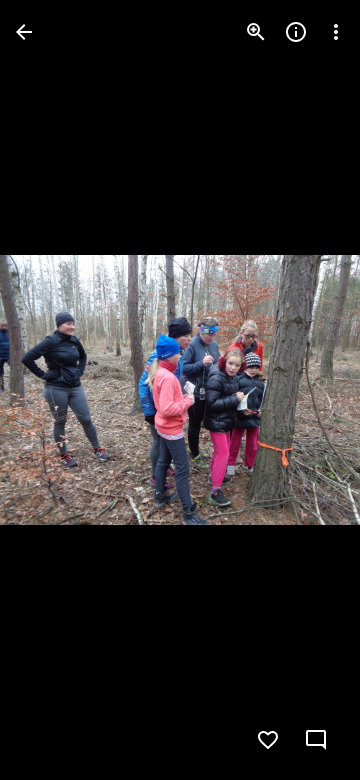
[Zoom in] (256, 32)
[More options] (336, 32)
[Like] (268, 740)
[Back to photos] (24, 32)
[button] (56, 390)
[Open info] (296, 32)
